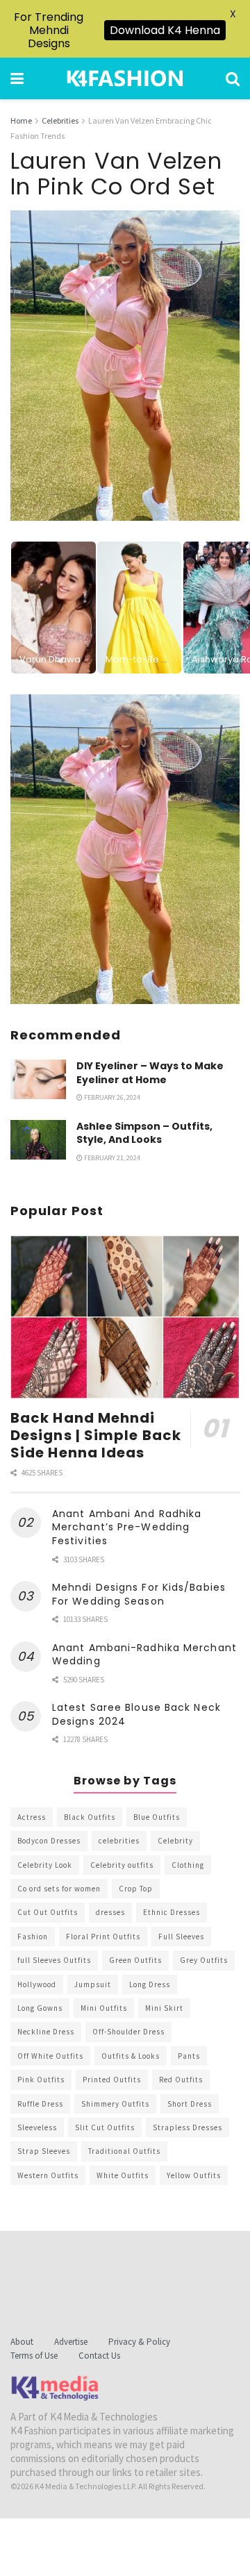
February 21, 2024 (111, 1158)
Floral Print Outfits (103, 1937)
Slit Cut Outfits (105, 2127)
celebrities (119, 1841)
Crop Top (136, 1889)
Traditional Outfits (124, 2151)
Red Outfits (181, 2080)
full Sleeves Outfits (54, 1960)
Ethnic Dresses (172, 1912)
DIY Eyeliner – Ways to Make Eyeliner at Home (150, 1073)
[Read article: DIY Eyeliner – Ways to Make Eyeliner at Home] (38, 1079)
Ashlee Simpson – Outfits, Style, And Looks (144, 1133)
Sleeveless (37, 2127)
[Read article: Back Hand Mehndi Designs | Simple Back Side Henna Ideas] (125, 1317)
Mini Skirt (164, 2008)
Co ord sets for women (59, 1889)
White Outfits (123, 2175)
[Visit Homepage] (125, 78)
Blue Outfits (157, 1817)
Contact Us (99, 2356)
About (22, 2342)
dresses (110, 1912)
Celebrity (175, 1841)
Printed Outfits (112, 2080)
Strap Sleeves (44, 2151)
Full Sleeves (181, 1937)
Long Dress (150, 1984)
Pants (189, 2056)
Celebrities (60, 120)
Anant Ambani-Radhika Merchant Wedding (144, 1655)
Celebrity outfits (122, 1865)
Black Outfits (90, 1817)
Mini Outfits (104, 2008)
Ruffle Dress (40, 2104)
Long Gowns (40, 2008)
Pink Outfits (41, 2080)
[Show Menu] (17, 78)
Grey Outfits (204, 1960)
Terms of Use (34, 2356)
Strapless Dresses (187, 2127)
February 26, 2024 (111, 1097)
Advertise (71, 2342)
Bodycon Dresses (49, 1841)
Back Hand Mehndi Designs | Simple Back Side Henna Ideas (96, 1435)
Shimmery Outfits (115, 2104)
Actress (32, 1817)
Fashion (33, 1937)
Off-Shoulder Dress (128, 2032)
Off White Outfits (50, 2056)
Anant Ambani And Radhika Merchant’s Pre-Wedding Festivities (127, 1527)
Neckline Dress (46, 2032)
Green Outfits (135, 1960)
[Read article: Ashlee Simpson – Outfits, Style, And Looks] (38, 1140)
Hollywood (37, 1984)
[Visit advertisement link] (125, 850)
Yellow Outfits (194, 2175)
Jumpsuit (93, 1984)
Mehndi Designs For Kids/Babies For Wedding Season (139, 1594)
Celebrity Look (45, 1865)
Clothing (188, 1865)
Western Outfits (48, 2175)
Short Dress (190, 2104)
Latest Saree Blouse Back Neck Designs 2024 (136, 1714)
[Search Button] (233, 78)
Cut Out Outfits (48, 1912)
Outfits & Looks (131, 2056)
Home (21, 120)
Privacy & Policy (139, 2342)
